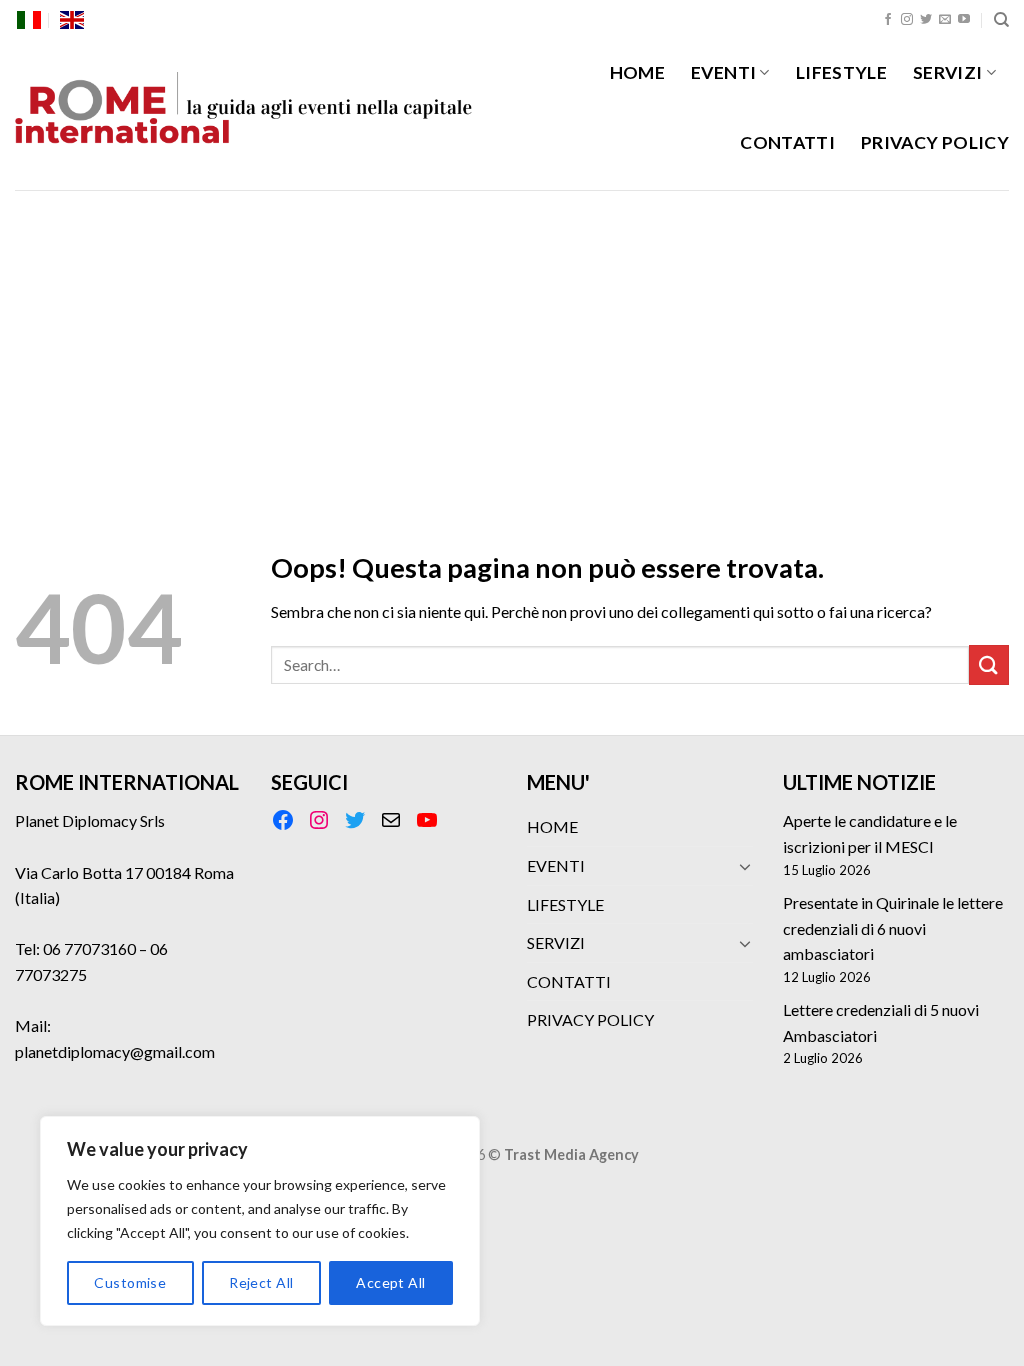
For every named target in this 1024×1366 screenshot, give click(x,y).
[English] (72, 20)
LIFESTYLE (841, 72)
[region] (260, 1221)
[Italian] (29, 20)
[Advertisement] (512, 340)
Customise (130, 1282)
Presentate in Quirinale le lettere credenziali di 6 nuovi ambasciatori (893, 928)
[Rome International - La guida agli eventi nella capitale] (244, 115)
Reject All (261, 1282)
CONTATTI (787, 142)
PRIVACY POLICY (935, 142)
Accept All (390, 1282)
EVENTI (723, 72)
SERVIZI (947, 72)
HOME (637, 72)
